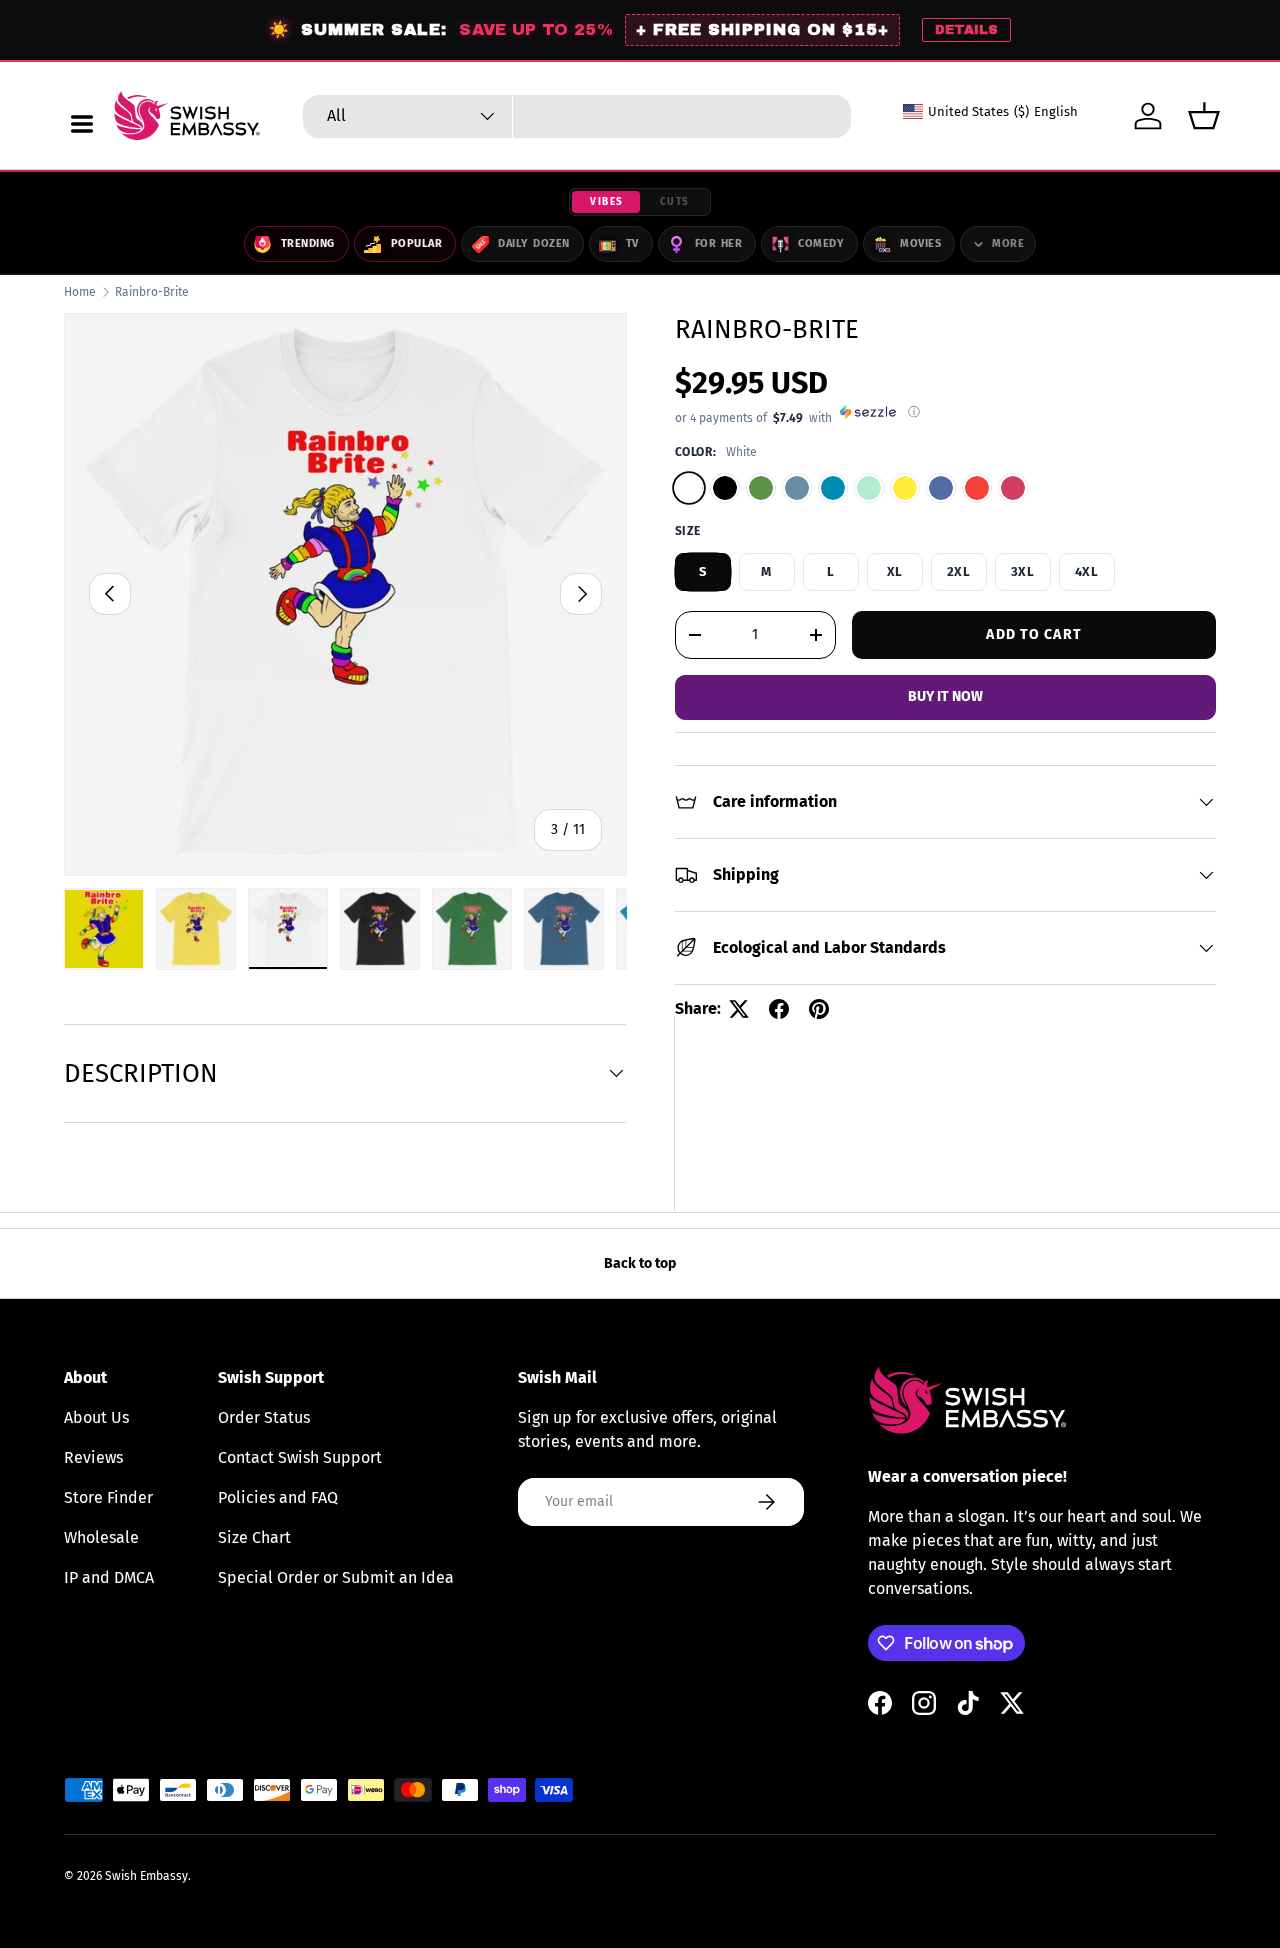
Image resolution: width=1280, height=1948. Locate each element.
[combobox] (577, 116)
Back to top (640, 1263)
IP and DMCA (109, 1577)
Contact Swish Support (300, 1457)
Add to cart (1033, 633)
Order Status (264, 1417)
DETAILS (966, 30)
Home (80, 292)
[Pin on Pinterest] (819, 1009)
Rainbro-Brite (152, 292)
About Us (96, 1417)
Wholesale (101, 1537)
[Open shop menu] (82, 124)
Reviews (93, 1457)
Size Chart (254, 1537)
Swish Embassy (146, 1876)
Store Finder (108, 1497)
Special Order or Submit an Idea (336, 1577)
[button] (1204, 116)
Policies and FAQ (278, 1497)
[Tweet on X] (739, 1009)
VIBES (607, 202)
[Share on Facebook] (779, 1009)
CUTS (675, 202)
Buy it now (945, 696)
